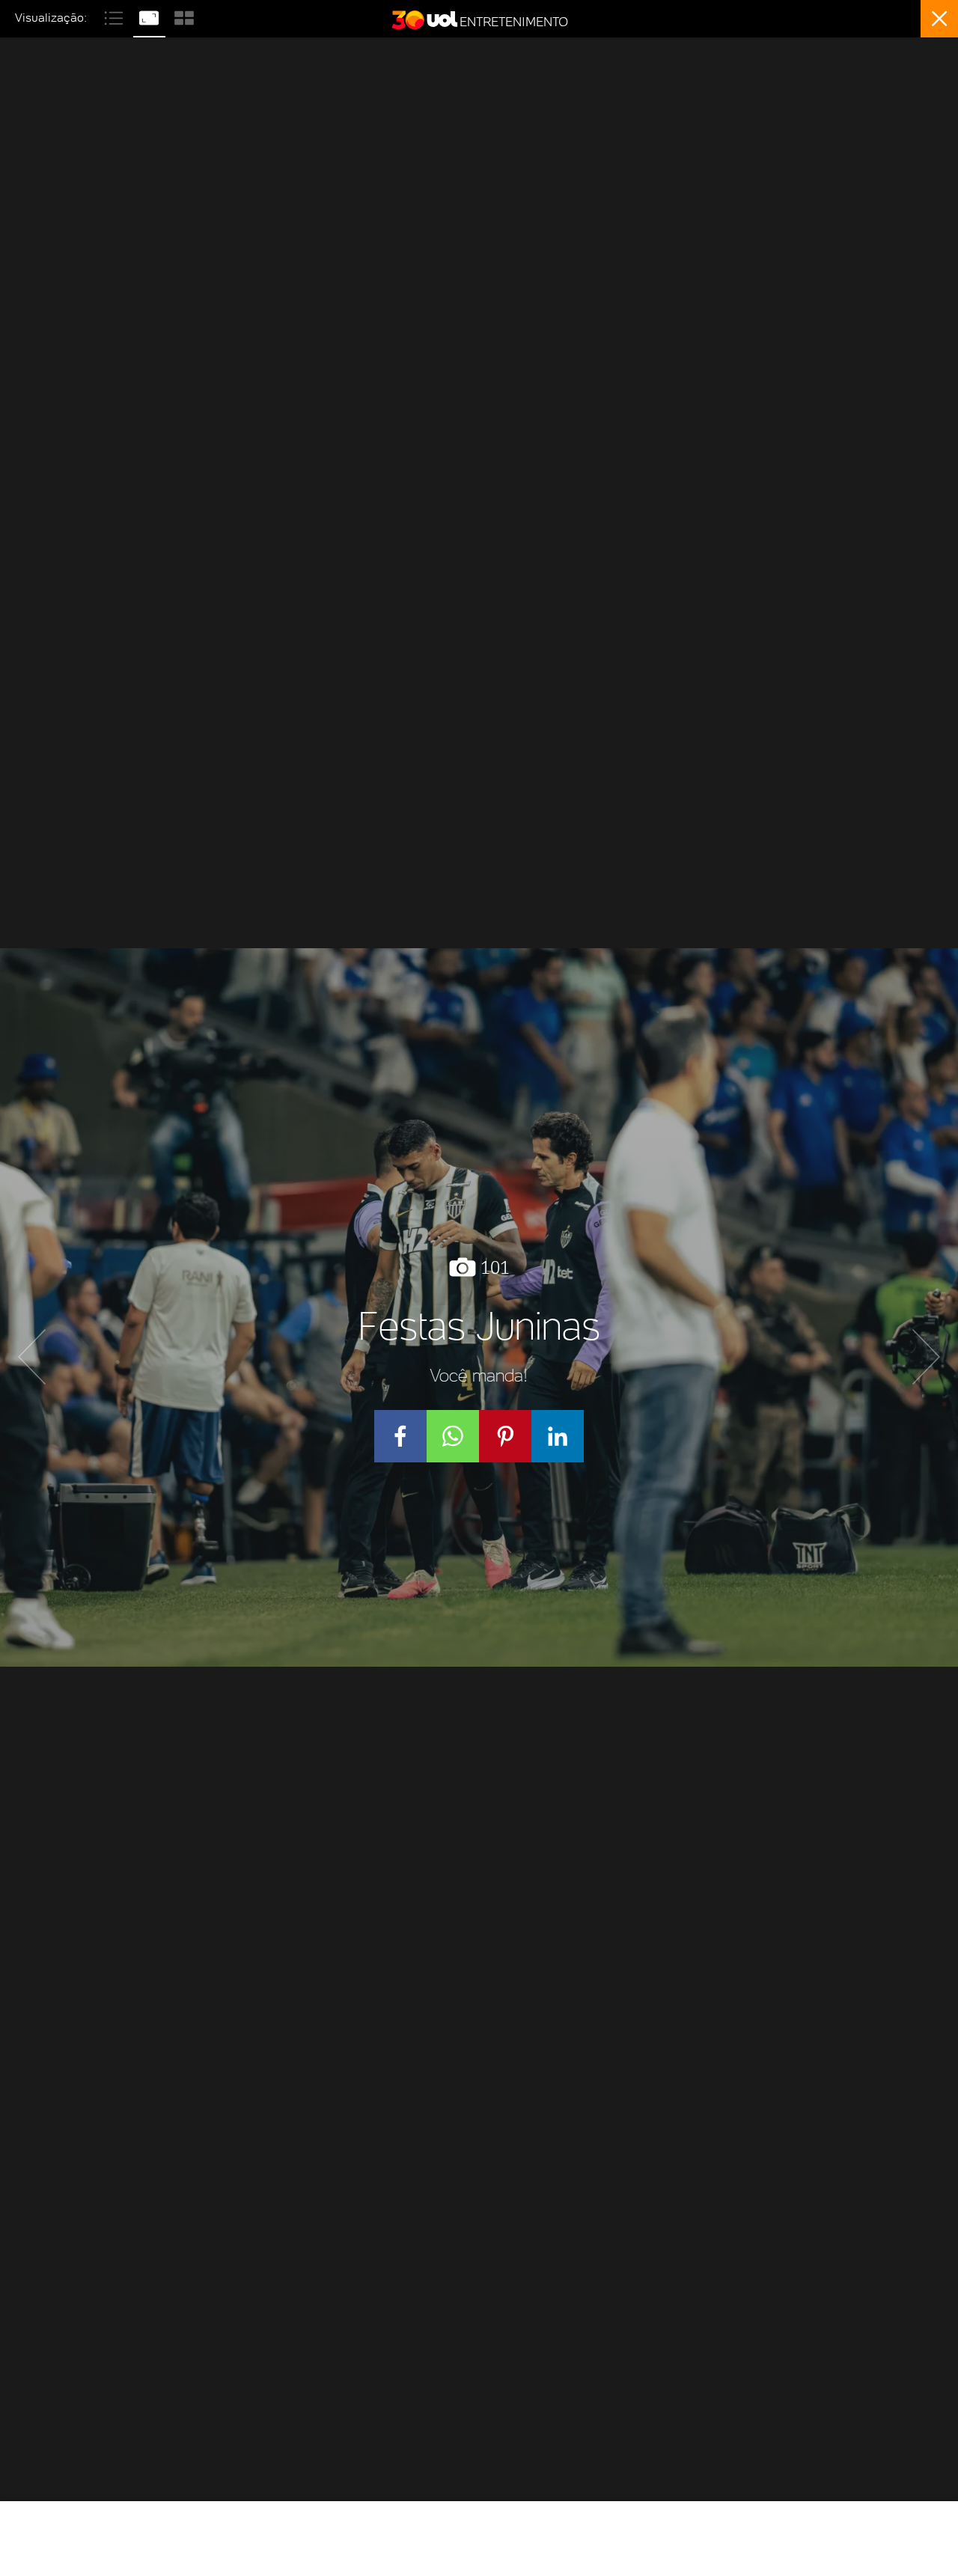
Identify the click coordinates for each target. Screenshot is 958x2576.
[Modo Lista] (116, 16)
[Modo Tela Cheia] (151, 16)
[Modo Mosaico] (184, 16)
